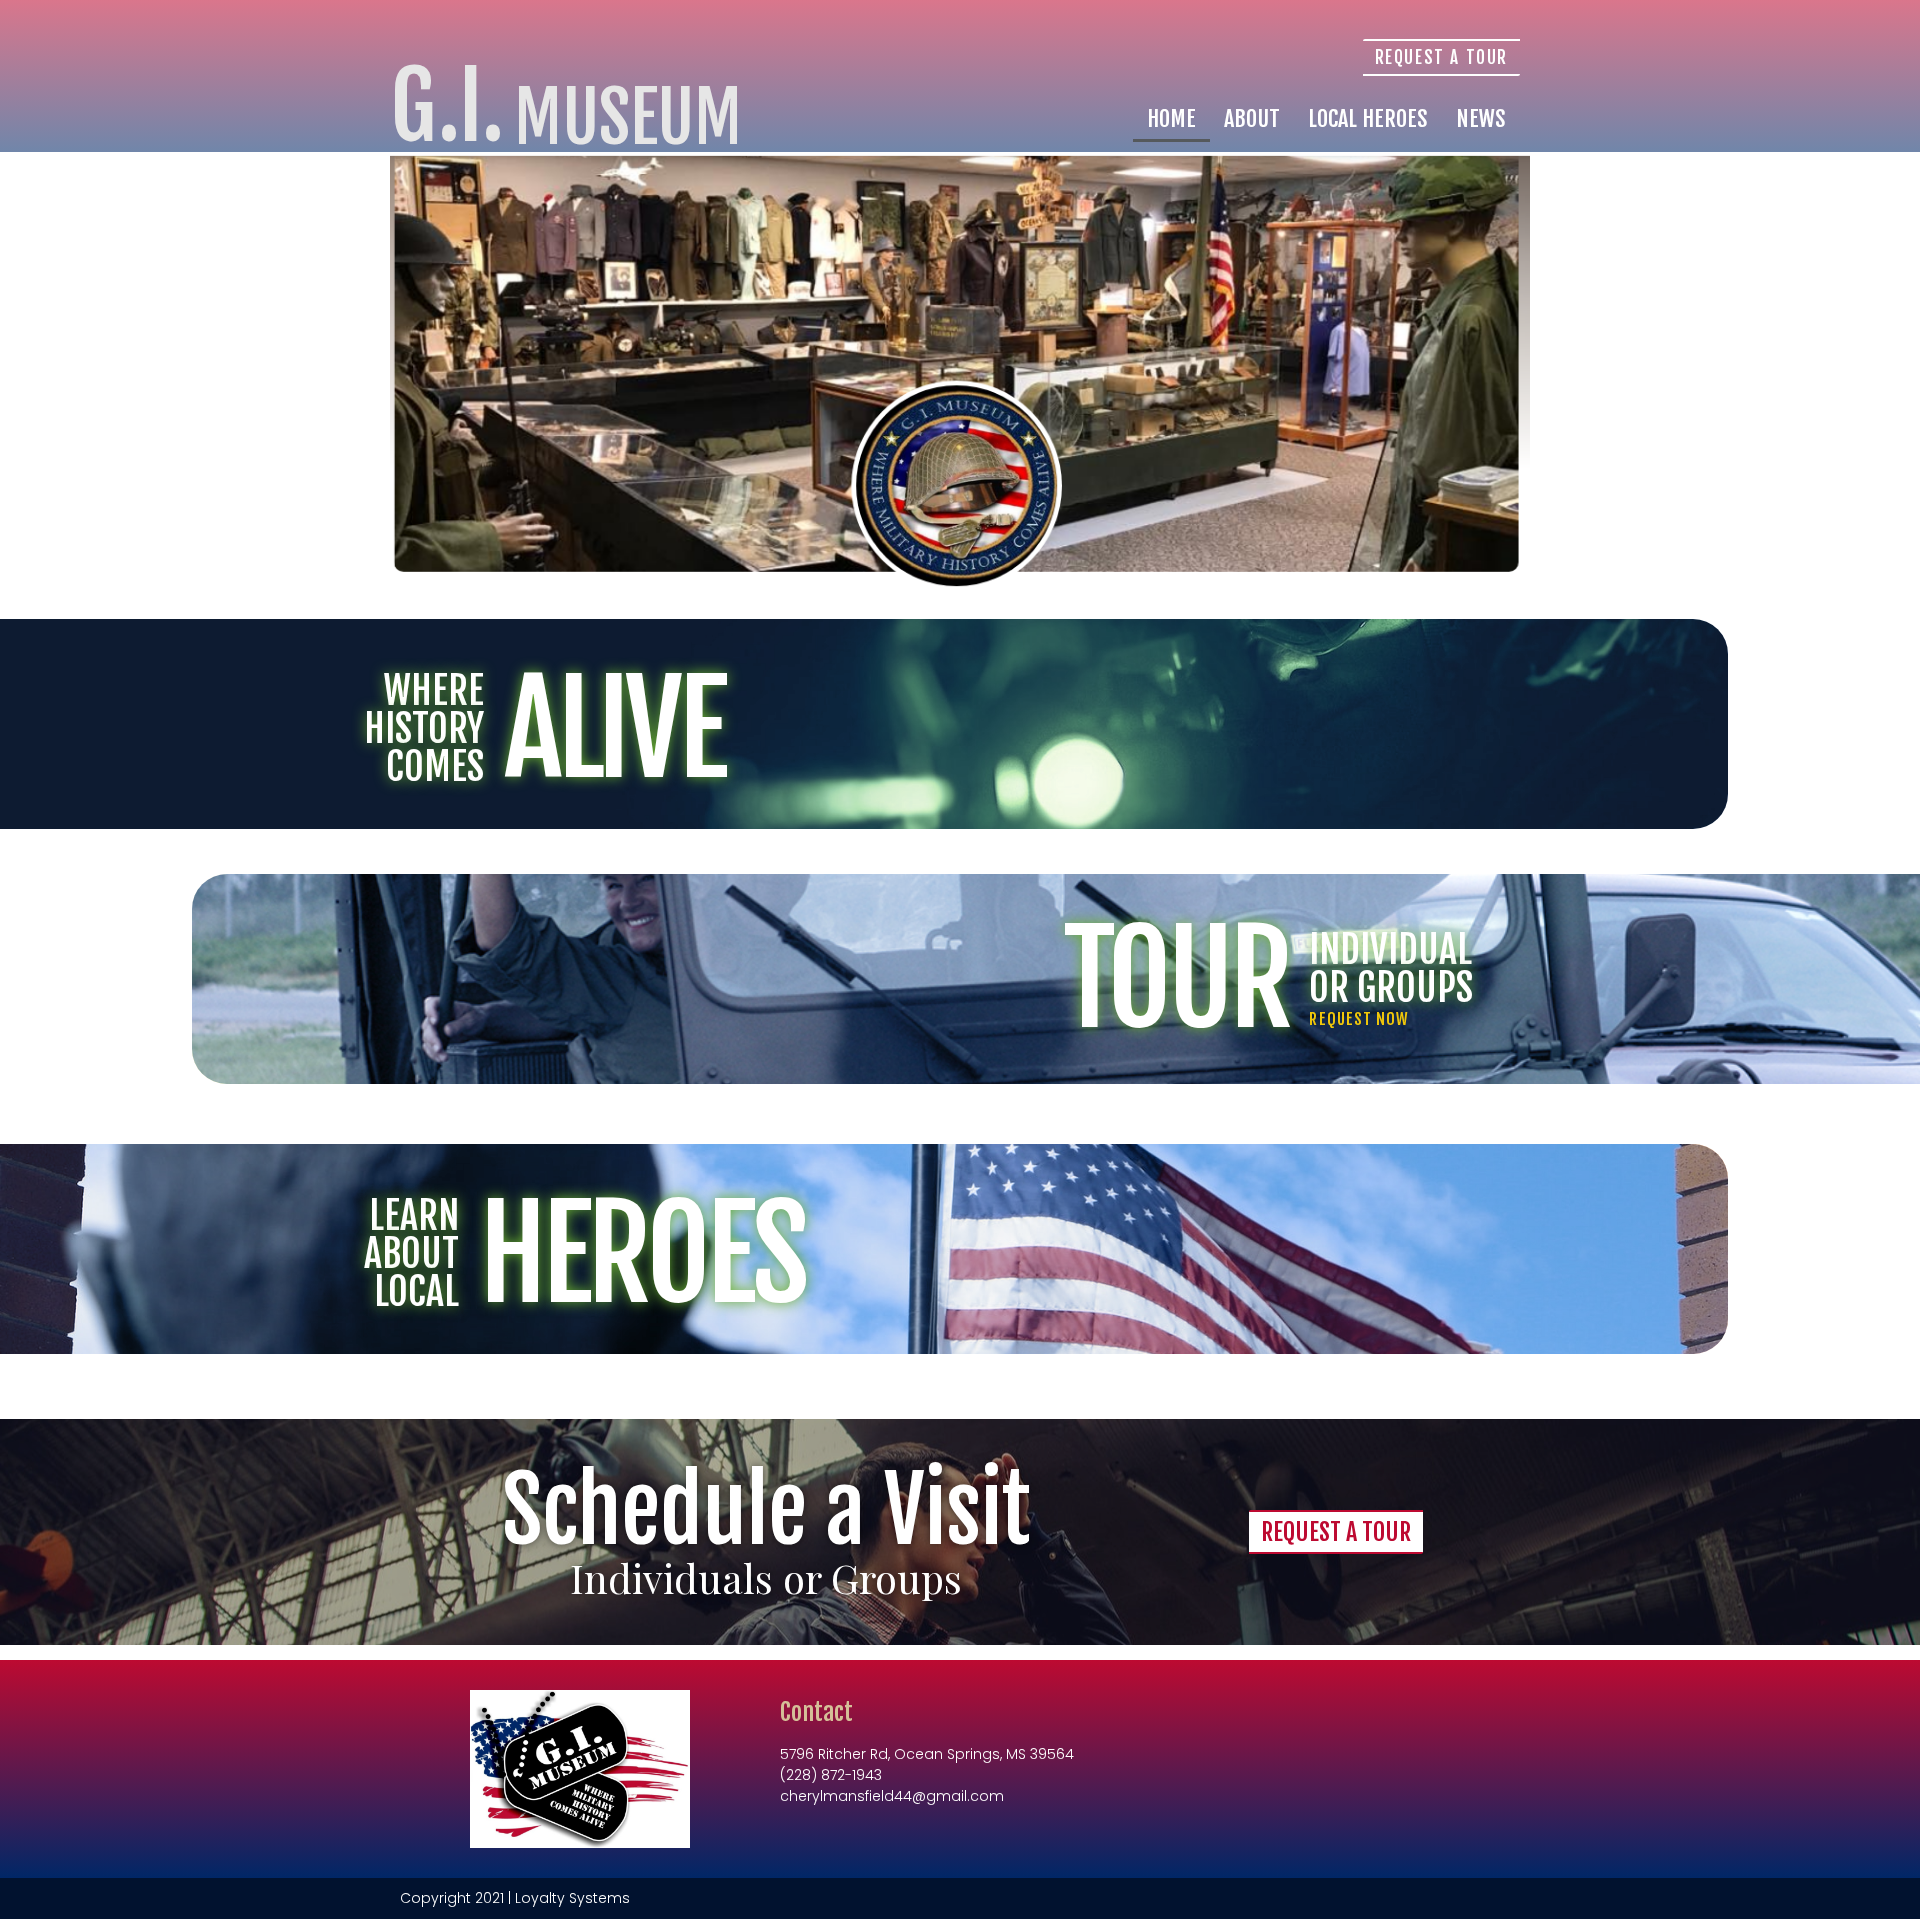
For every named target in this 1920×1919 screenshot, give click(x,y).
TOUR (1176, 979)
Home (1171, 118)
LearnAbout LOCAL (411, 1253)
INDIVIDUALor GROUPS (1391, 968)
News (1481, 118)
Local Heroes (1368, 118)
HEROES (641, 1254)
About (1252, 118)
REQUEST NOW (1359, 1019)
